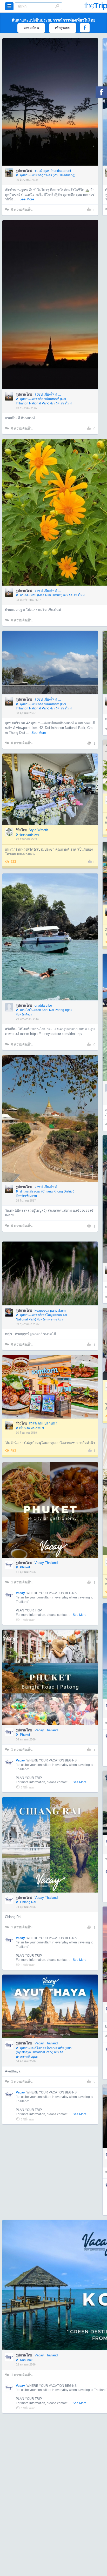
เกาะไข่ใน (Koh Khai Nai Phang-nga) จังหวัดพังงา (44, 1012)
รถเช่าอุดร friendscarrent (53, 171)
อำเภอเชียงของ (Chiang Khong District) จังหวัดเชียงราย (45, 1194)
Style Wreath (38, 830)
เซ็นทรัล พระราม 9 (32, 1428)
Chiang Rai (28, 1902)
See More (27, 199)
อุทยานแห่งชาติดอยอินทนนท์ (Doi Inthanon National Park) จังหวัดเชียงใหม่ (44, 401)
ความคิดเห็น (22, 210)
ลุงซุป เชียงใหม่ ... (48, 394)
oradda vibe (43, 1005)
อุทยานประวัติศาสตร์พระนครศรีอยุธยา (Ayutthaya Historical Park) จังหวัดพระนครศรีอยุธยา (44, 2052)
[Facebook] (101, 92)
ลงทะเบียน (31, 28)
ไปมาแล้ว (52, 94)
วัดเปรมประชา (29, 835)
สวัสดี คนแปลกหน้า (43, 1423)
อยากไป (51, 110)
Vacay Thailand (46, 1563)
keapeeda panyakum (50, 1310)
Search (57, 6)
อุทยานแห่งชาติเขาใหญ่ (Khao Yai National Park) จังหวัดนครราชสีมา (41, 1317)
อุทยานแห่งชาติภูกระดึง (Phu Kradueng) (47, 175)
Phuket (25, 1567)
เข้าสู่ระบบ (63, 28)
